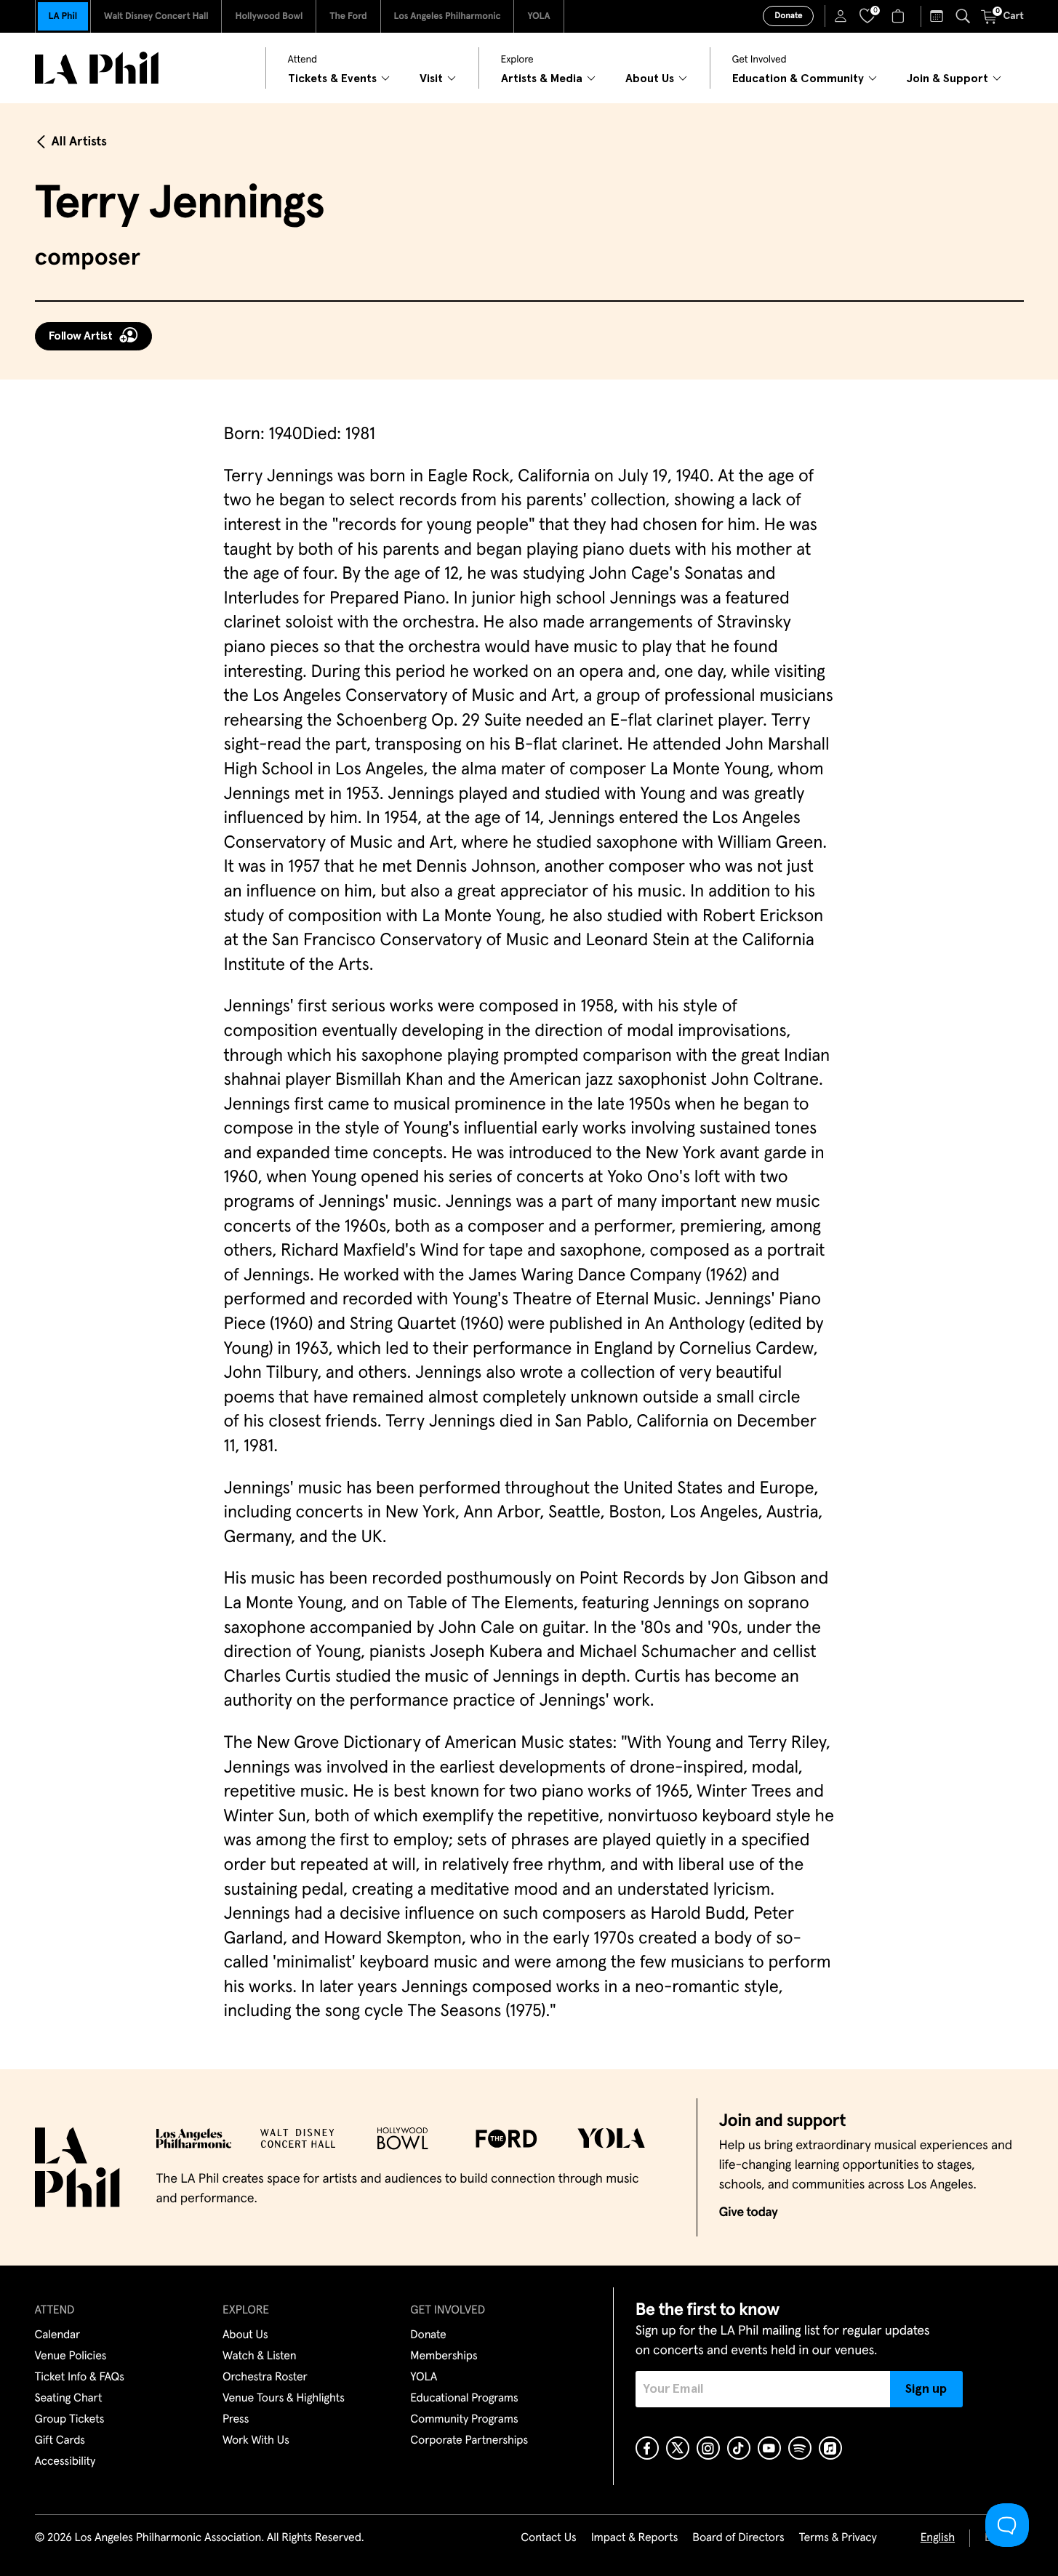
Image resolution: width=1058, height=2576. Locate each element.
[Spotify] (800, 2448)
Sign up (926, 2389)
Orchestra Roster (265, 2378)
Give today (749, 2212)
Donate (788, 16)
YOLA (538, 16)
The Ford (348, 16)
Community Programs (464, 2420)
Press (236, 2420)
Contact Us (548, 2538)
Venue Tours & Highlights (284, 2399)
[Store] (900, 16)
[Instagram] (708, 2448)
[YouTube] (769, 2448)
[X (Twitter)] (678, 2448)
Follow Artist (81, 336)
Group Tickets (70, 2420)
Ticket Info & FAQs (80, 2378)
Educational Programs (464, 2399)
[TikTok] (739, 2448)
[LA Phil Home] (97, 68)
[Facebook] (647, 2448)
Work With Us (256, 2441)
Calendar (58, 2335)
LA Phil (63, 16)
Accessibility (65, 2462)
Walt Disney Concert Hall (156, 16)
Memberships (444, 2356)
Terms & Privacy (837, 2538)
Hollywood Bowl (269, 16)
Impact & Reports (635, 2538)
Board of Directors (738, 2538)
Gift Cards (60, 2441)
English (938, 2538)
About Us (245, 2335)
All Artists (79, 142)
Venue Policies (71, 2356)
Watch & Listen (260, 2356)
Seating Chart (69, 2399)
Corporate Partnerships (469, 2441)
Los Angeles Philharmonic (448, 16)
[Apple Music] (830, 2448)
